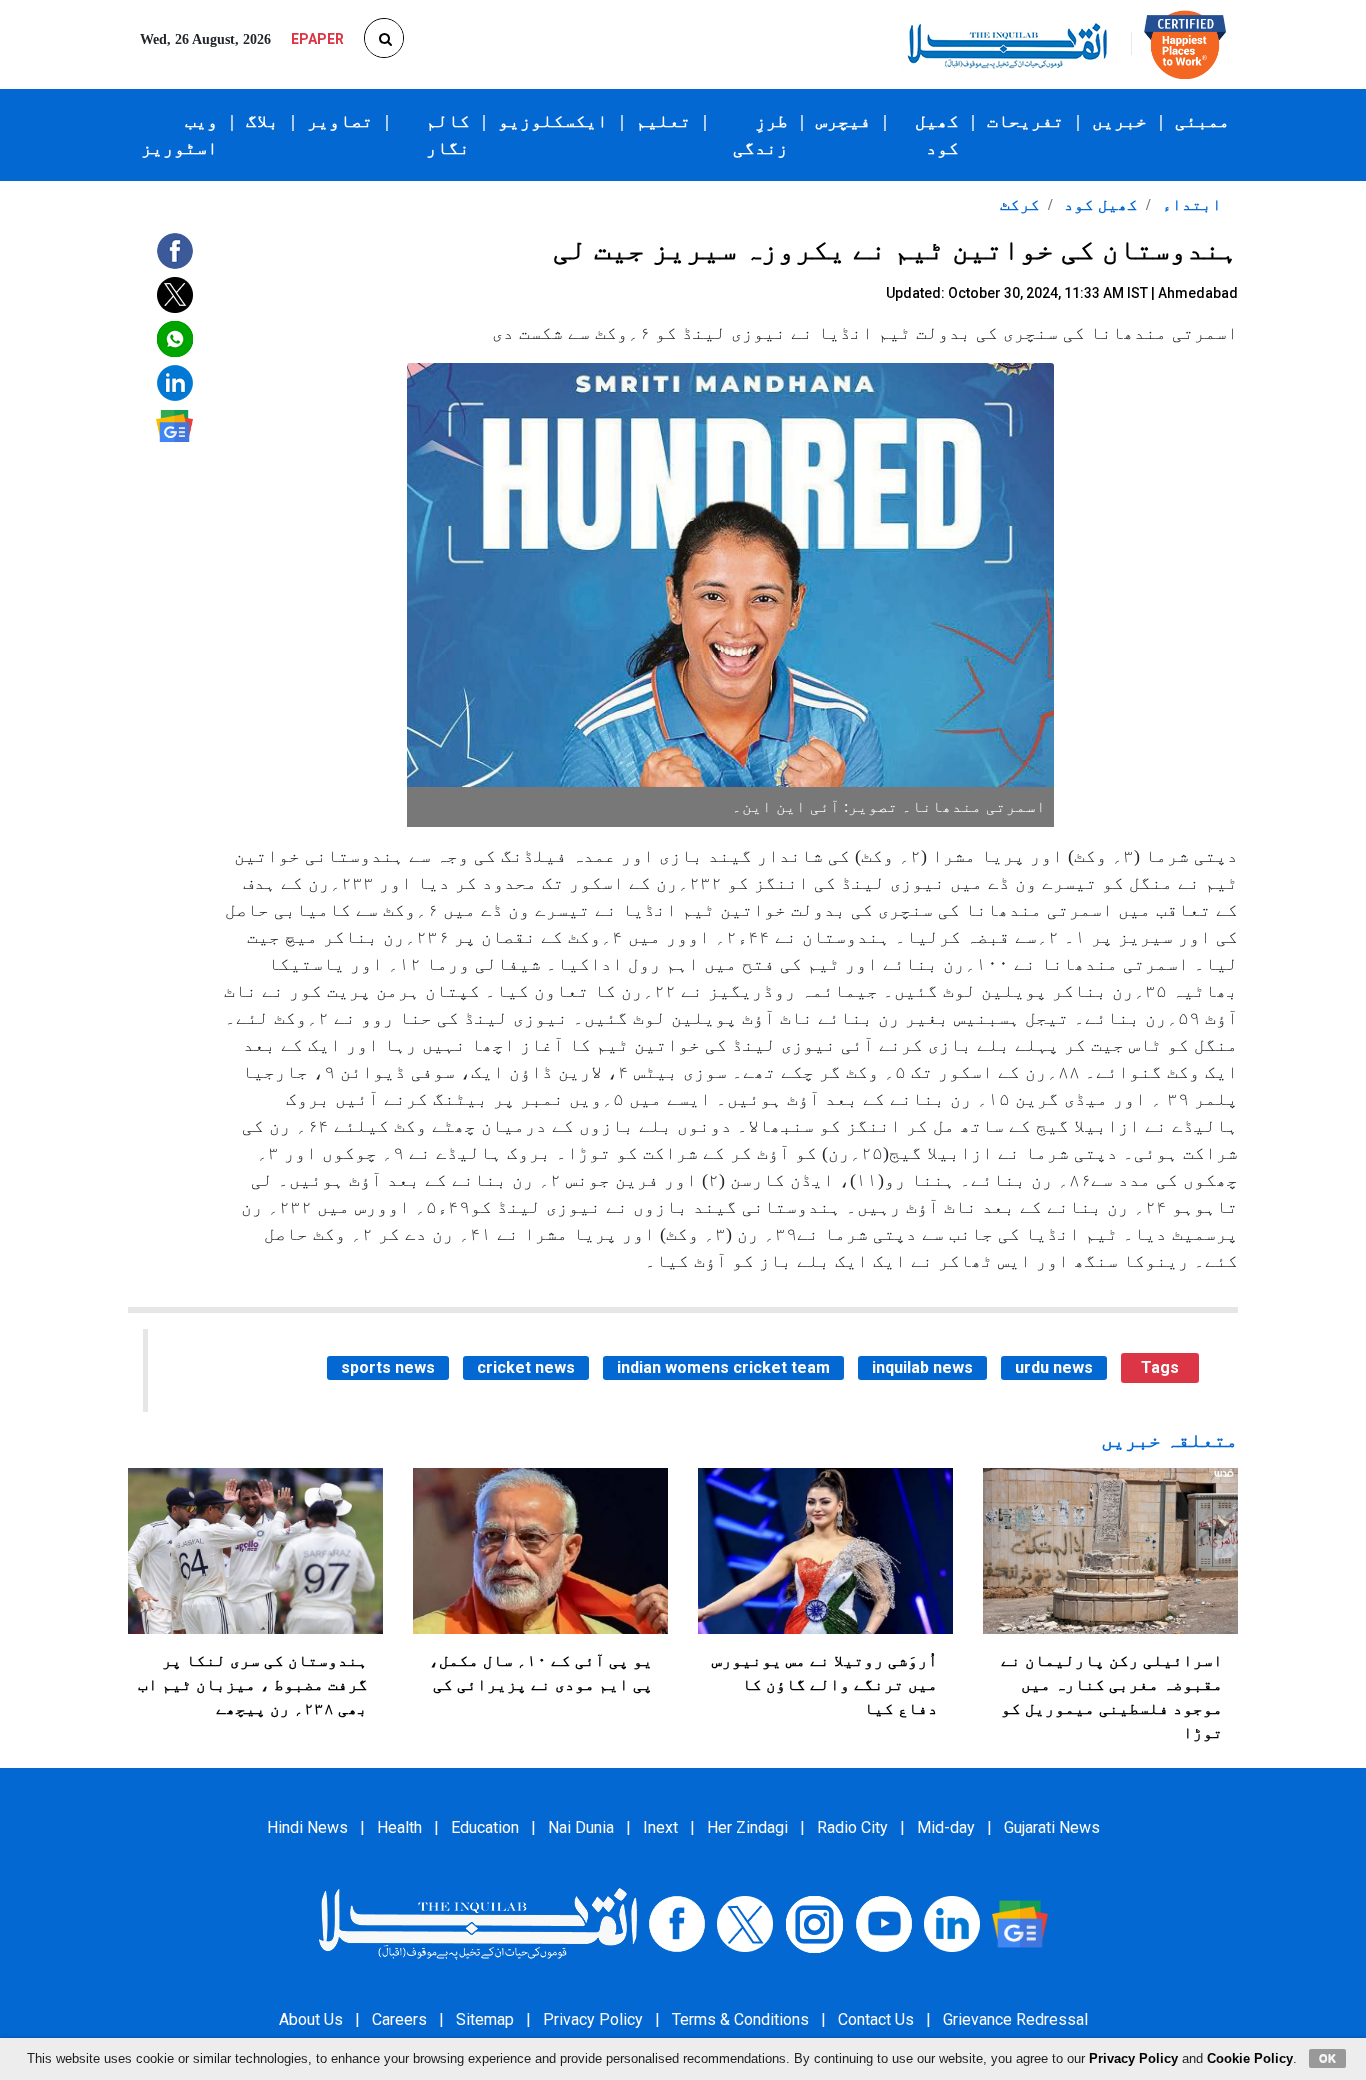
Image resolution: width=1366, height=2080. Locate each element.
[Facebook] (677, 1922)
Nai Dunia (581, 1827)
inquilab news (922, 1367)
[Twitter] (745, 1922)
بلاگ (262, 121)
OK (1327, 2058)
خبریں (1119, 121)
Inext (660, 1827)
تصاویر (340, 121)
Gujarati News (1052, 1827)
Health (399, 1827)
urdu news (1054, 1367)
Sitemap (485, 2019)
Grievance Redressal (1015, 2019)
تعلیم (663, 121)
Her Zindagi (747, 1827)
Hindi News (307, 1827)
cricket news (526, 1367)
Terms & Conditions (740, 2019)
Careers (399, 2019)
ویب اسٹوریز (179, 134)
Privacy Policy (593, 2019)
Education (485, 1827)
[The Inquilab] (478, 1922)
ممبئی (1202, 121)
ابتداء (1190, 204)
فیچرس (843, 121)
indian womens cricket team (723, 1367)
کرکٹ (1020, 204)
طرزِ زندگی (760, 134)
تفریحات (1025, 121)
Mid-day (946, 1827)
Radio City (852, 1827)
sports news (388, 1367)
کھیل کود (937, 134)
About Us (311, 2019)
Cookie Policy (1250, 2058)
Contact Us (876, 2019)
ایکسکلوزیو (553, 121)
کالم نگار (448, 134)
